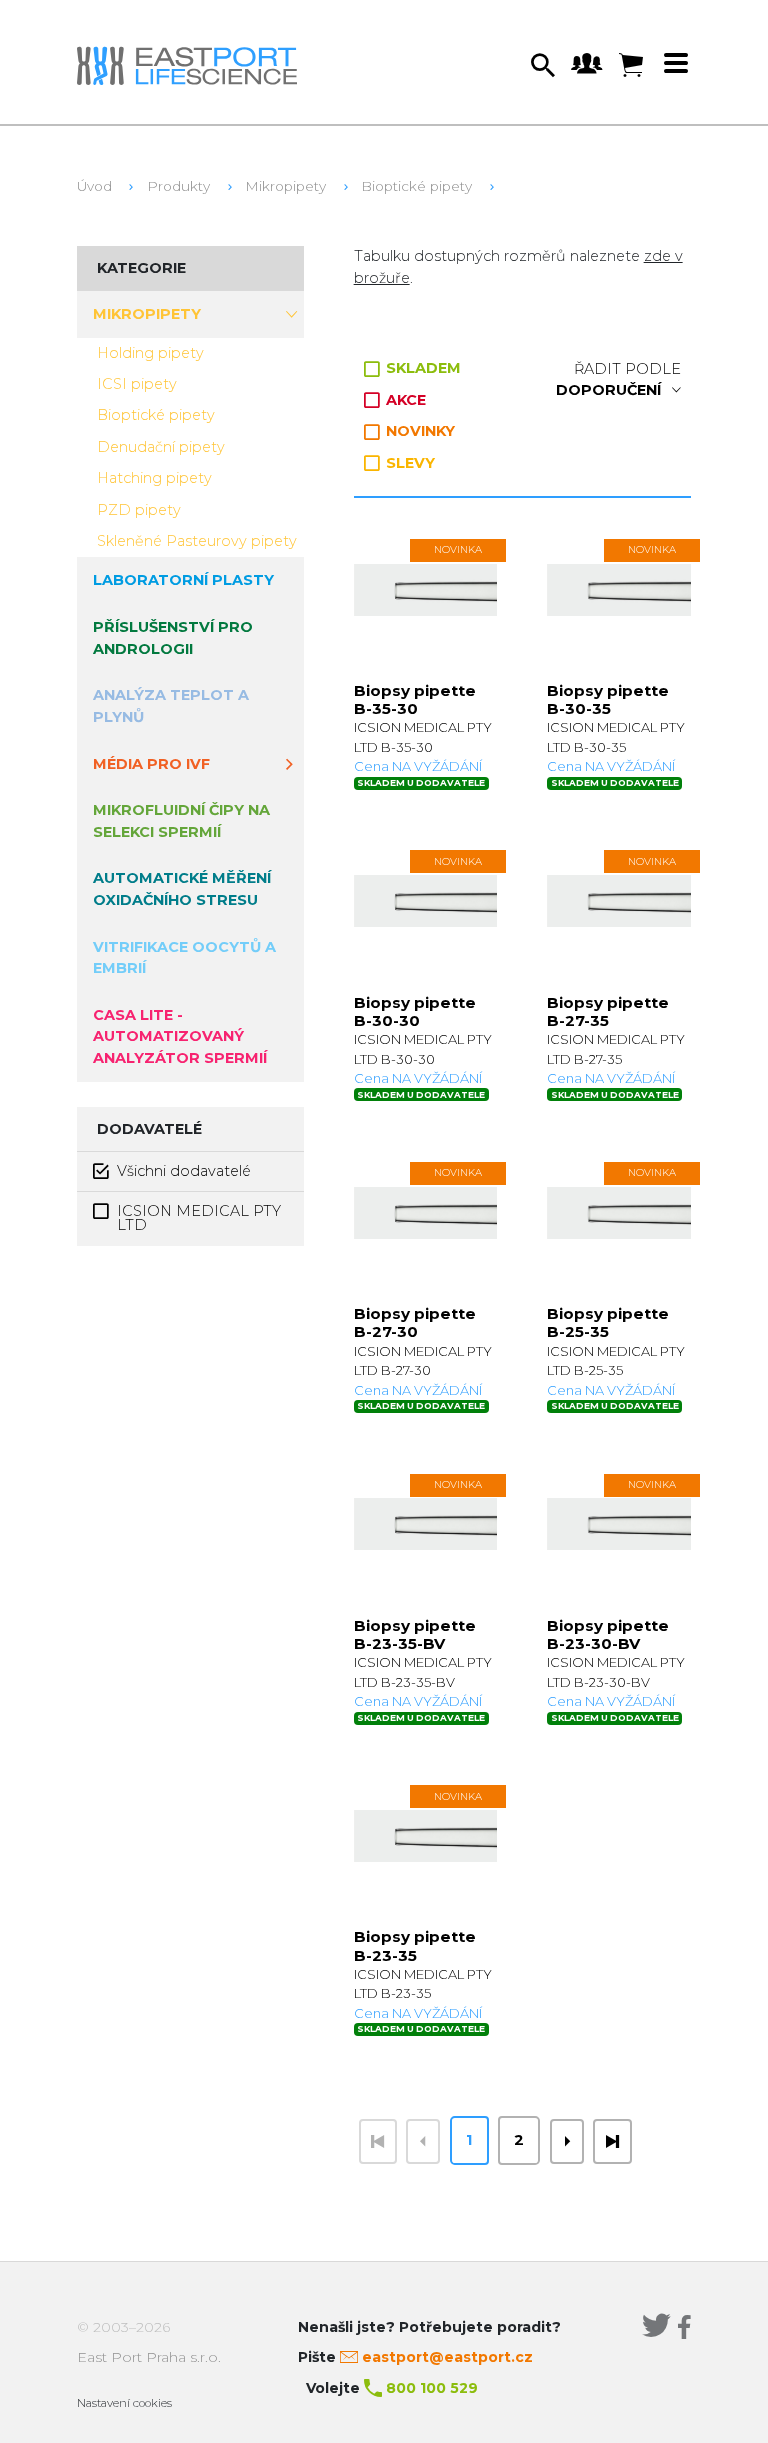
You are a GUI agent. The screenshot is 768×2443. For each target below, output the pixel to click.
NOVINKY (418, 431)
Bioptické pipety (416, 186)
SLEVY (408, 463)
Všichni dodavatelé (184, 1171)
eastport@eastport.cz (447, 2357)
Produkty (178, 186)
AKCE (404, 400)
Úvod (94, 186)
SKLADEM (421, 368)
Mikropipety (285, 186)
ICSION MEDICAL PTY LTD (199, 1218)
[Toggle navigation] (676, 63)
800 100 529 (432, 2388)
